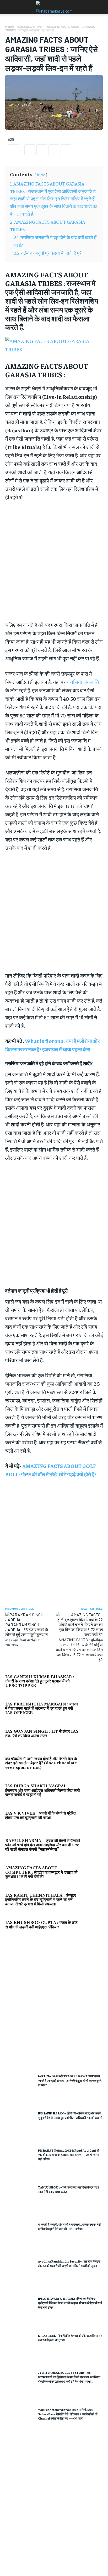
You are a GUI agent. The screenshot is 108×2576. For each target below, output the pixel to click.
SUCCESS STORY (30, 26)
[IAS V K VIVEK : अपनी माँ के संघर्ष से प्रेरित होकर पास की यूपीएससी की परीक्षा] (93, 1820)
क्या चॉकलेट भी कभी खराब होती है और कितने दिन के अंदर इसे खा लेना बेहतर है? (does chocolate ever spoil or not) (41, 1763)
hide (41, 175)
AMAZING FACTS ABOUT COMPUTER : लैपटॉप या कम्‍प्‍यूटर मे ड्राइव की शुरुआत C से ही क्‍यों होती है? (41, 1872)
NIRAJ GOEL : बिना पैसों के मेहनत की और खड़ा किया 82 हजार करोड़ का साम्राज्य (70, 2338)
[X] (42, 150)
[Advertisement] (54, 2004)
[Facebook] (30, 150)
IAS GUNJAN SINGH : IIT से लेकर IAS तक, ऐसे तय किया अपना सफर (42, 1734)
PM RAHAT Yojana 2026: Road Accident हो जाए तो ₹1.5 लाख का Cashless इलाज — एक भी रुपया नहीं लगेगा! (69, 2155)
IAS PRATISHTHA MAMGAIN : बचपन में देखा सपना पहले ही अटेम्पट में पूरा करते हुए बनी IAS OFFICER (42, 1709)
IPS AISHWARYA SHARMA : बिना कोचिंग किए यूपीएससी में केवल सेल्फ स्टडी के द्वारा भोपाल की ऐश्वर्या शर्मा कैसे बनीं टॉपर (70, 2303)
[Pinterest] (54, 150)
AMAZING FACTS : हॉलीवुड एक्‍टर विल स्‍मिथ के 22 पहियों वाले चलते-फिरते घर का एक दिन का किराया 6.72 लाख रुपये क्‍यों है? (79, 1650)
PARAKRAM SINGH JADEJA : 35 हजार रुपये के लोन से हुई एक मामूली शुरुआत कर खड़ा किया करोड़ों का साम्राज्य (27, 1635)
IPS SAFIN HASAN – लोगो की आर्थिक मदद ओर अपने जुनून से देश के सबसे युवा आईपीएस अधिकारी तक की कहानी (70, 2115)
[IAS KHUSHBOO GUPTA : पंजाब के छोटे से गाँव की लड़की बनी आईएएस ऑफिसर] (93, 1929)
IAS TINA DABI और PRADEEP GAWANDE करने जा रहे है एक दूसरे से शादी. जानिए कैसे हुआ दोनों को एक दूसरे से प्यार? (70, 2080)
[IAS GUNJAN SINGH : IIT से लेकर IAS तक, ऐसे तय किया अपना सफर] (93, 1738)
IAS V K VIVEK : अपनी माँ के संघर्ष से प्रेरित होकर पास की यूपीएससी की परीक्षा (40, 1816)
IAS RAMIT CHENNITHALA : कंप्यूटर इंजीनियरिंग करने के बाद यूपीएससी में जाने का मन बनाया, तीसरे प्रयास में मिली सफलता (41, 1900)
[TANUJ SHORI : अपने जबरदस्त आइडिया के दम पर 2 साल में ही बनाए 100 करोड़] (20, 2199)
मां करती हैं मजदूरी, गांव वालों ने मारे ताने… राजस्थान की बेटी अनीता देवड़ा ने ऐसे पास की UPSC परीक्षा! (70, 2227)
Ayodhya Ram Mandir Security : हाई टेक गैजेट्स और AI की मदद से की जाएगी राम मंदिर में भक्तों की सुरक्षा (69, 2263)
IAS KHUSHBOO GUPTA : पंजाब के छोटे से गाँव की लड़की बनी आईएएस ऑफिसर (41, 1925)
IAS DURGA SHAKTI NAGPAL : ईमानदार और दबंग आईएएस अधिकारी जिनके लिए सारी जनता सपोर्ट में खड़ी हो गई (42, 1791)
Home (9, 26)
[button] (9, 7)
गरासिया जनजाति (83, 682)
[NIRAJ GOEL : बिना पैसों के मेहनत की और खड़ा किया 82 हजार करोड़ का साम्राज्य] (20, 2348)
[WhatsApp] (66, 150)
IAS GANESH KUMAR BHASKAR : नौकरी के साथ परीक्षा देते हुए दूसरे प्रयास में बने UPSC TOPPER (40, 1681)
